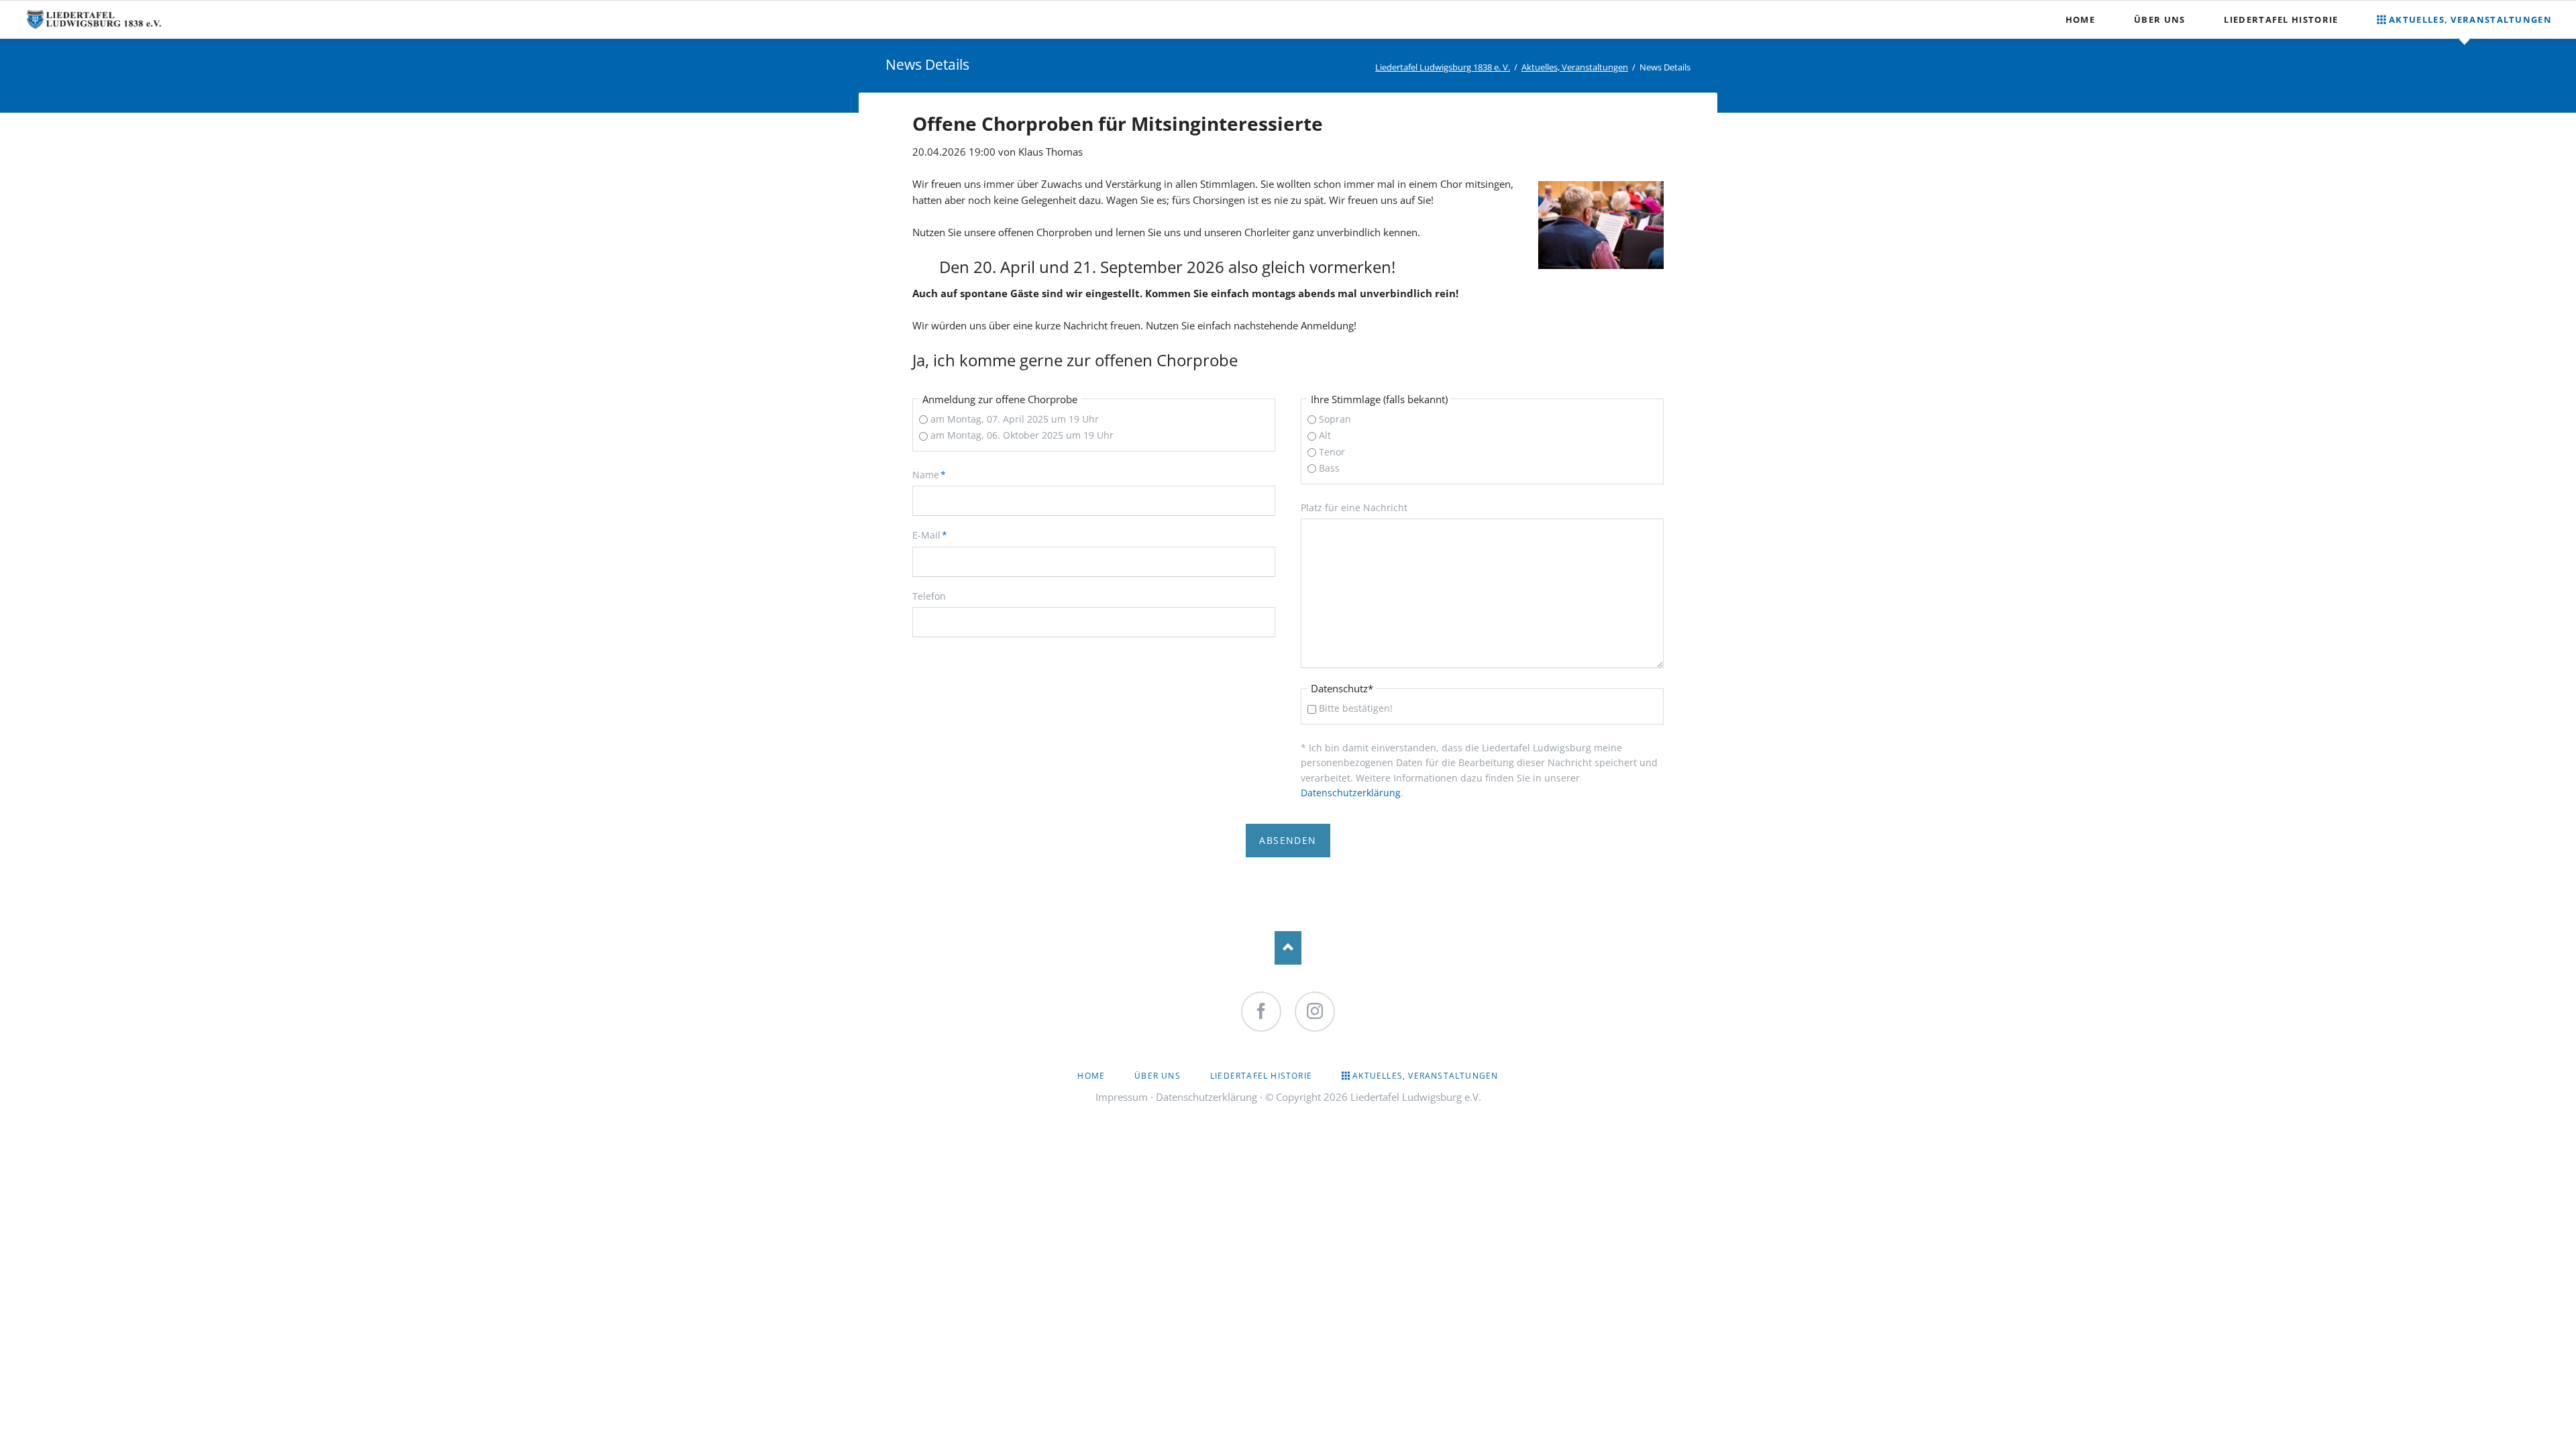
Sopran (1335, 419)
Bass (1329, 468)
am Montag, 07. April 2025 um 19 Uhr (1015, 419)
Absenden (1288, 840)
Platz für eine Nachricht (1354, 507)
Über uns (1158, 1076)
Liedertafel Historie (1261, 1076)
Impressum (1122, 1097)
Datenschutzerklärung (1351, 793)
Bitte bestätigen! (1356, 708)
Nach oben (1288, 948)
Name (934, 474)
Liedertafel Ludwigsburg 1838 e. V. (1443, 67)
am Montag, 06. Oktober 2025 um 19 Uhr (1022, 435)
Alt (1325, 435)
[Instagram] (1315, 1012)
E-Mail (934, 535)
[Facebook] (1261, 1012)
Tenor (1332, 452)
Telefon (929, 596)
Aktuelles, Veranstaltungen (1575, 67)
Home (1091, 1076)
